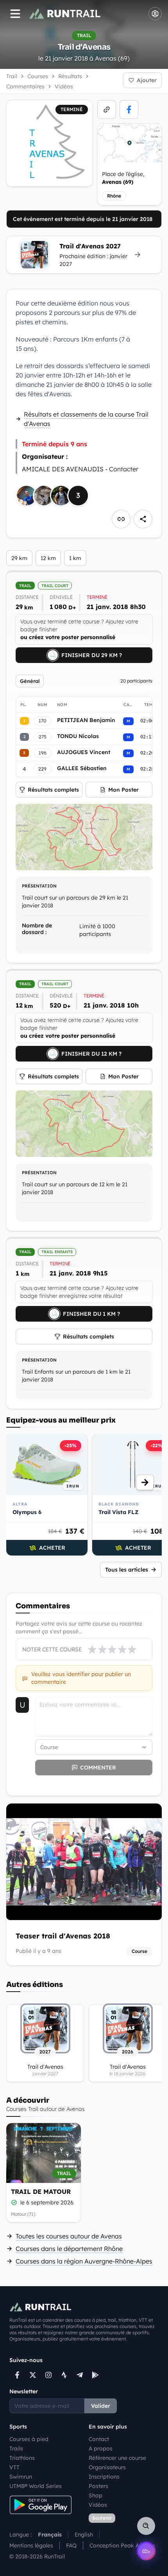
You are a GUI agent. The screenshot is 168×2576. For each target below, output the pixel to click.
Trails (16, 2448)
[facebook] (129, 110)
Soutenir (102, 2518)
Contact (99, 2439)
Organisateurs (107, 2467)
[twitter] (33, 2375)
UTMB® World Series (36, 2486)
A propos (101, 2448)
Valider (101, 2406)
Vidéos (98, 2505)
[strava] (64, 2375)
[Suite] (145, 1482)
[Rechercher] (146, 2526)
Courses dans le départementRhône (69, 2249)
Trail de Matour (41, 2192)
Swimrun (21, 2477)
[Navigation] (15, 14)
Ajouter (147, 80)
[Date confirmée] (14, 2202)
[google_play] (95, 2375)
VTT (14, 2467)
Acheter (52, 1548)
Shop (96, 2495)
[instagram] (48, 2375)
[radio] (92, 1649)
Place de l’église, (123, 178)
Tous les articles (127, 1570)
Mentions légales (31, 2545)
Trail (12, 76)
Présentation (39, 886)
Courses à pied (29, 2439)
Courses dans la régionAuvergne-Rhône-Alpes (84, 2261)
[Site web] (107, 110)
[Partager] (143, 519)
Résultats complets (53, 790)
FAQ (71, 2545)
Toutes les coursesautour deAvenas (69, 2236)
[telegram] (80, 2375)
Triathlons (22, 2458)
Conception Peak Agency (122, 2545)
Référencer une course (117, 2458)
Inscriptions (104, 2477)
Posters (98, 2486)
